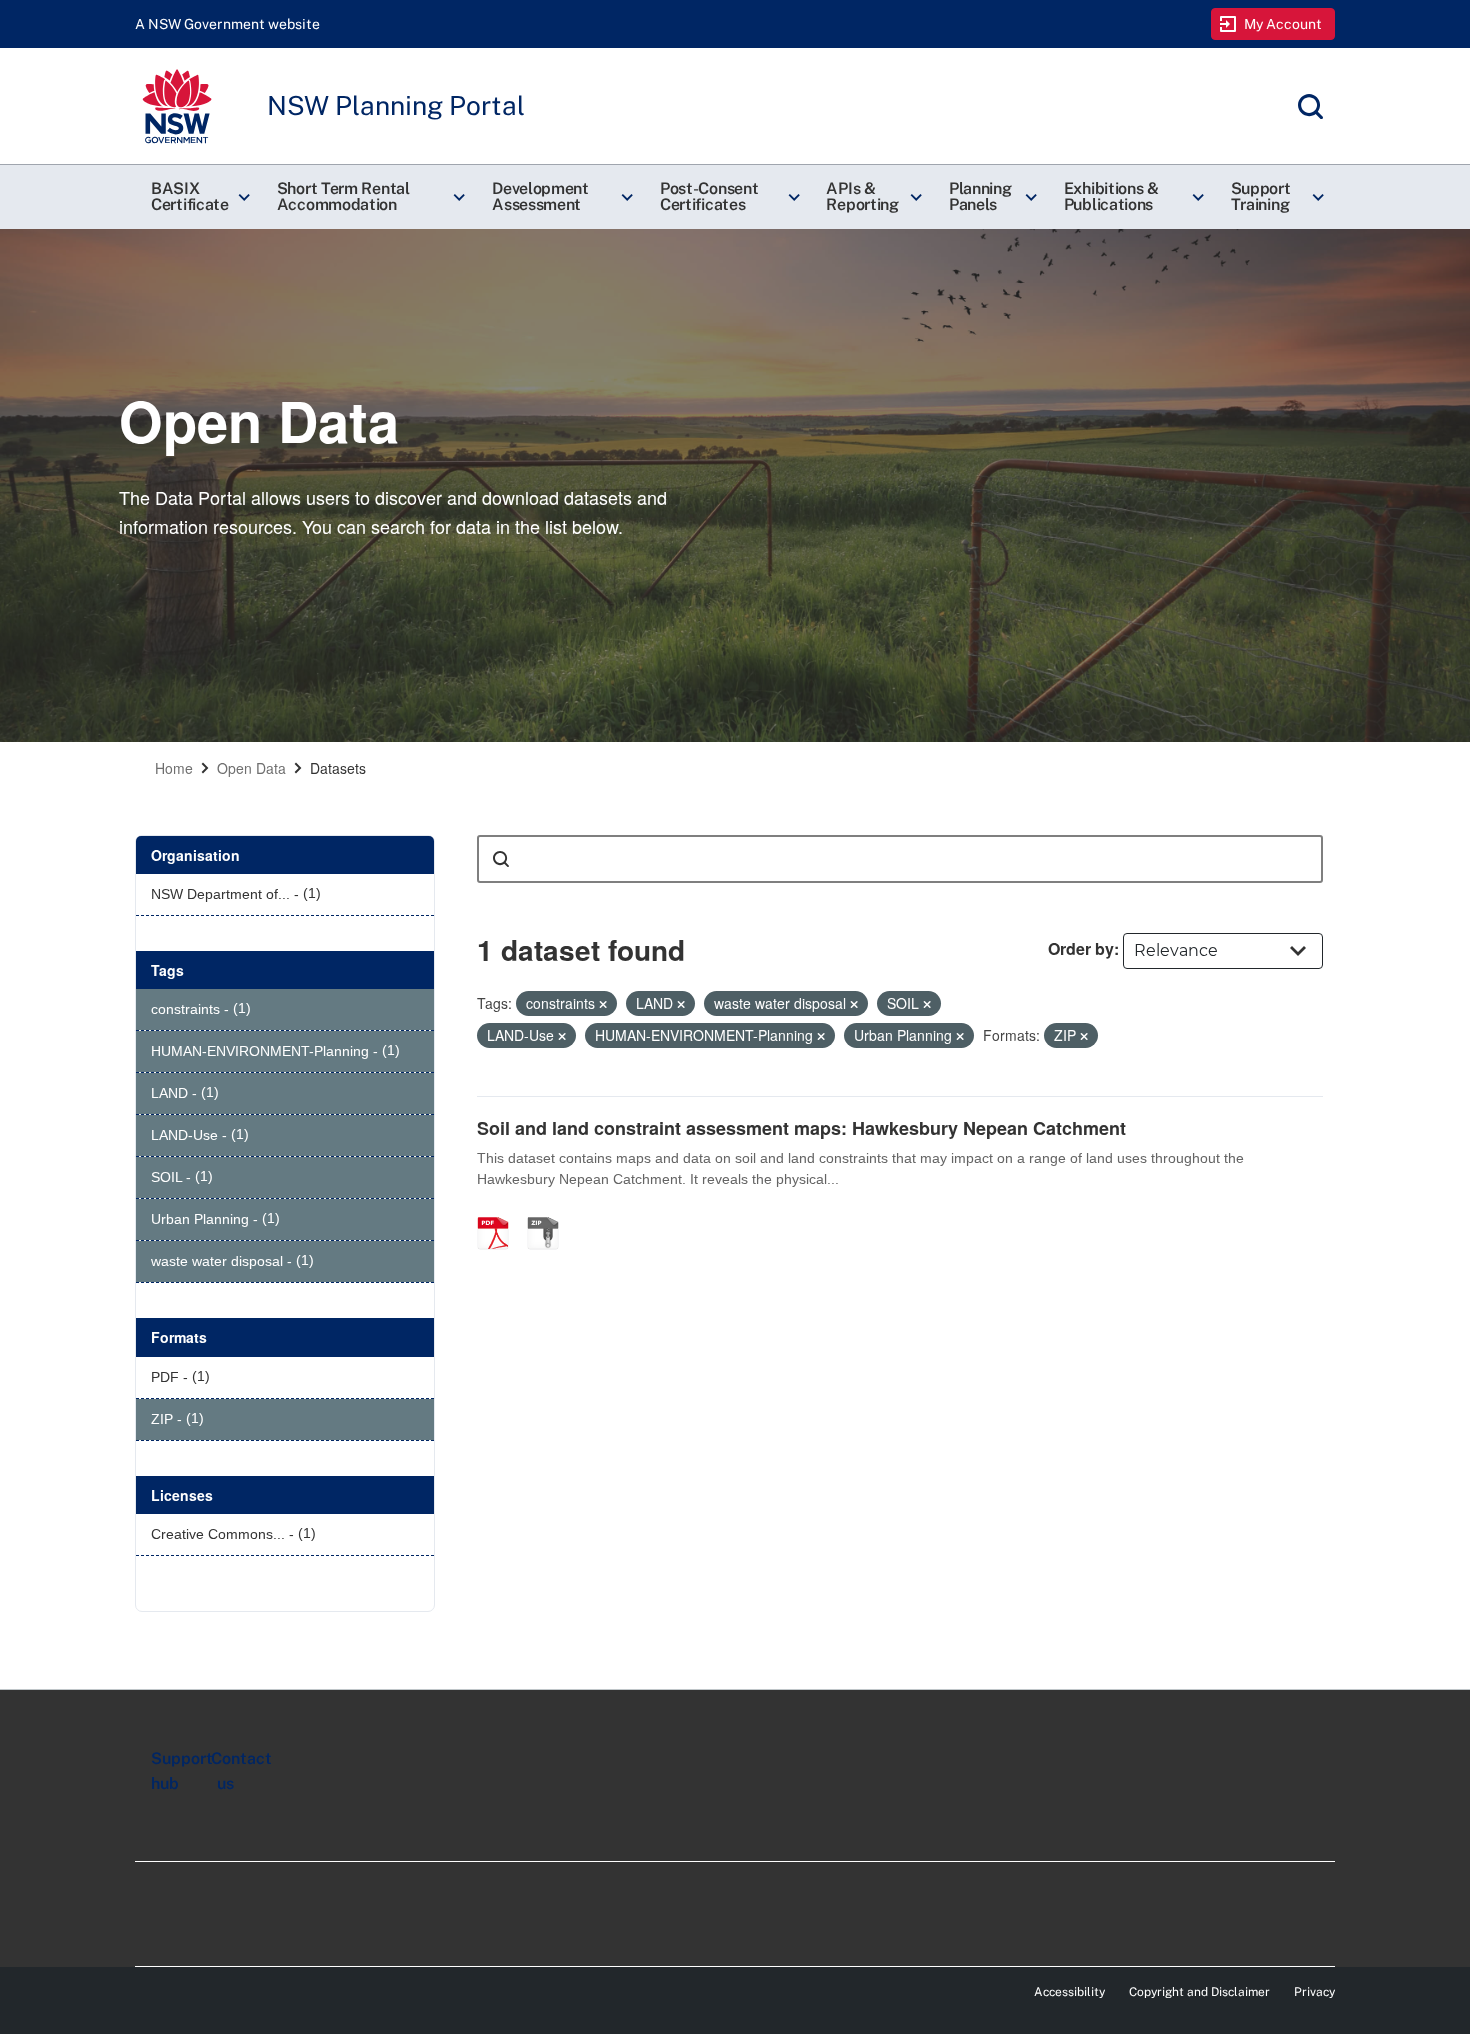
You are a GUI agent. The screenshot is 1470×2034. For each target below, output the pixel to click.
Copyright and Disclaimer (1199, 1992)
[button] (198, 197)
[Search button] (501, 859)
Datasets (338, 768)
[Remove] (603, 1004)
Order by (1081, 948)
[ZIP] (550, 1212)
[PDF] (500, 1212)
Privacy (1314, 1992)
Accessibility (1069, 1992)
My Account (1283, 24)
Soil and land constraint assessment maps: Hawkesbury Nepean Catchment (801, 1128)
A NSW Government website (227, 24)
